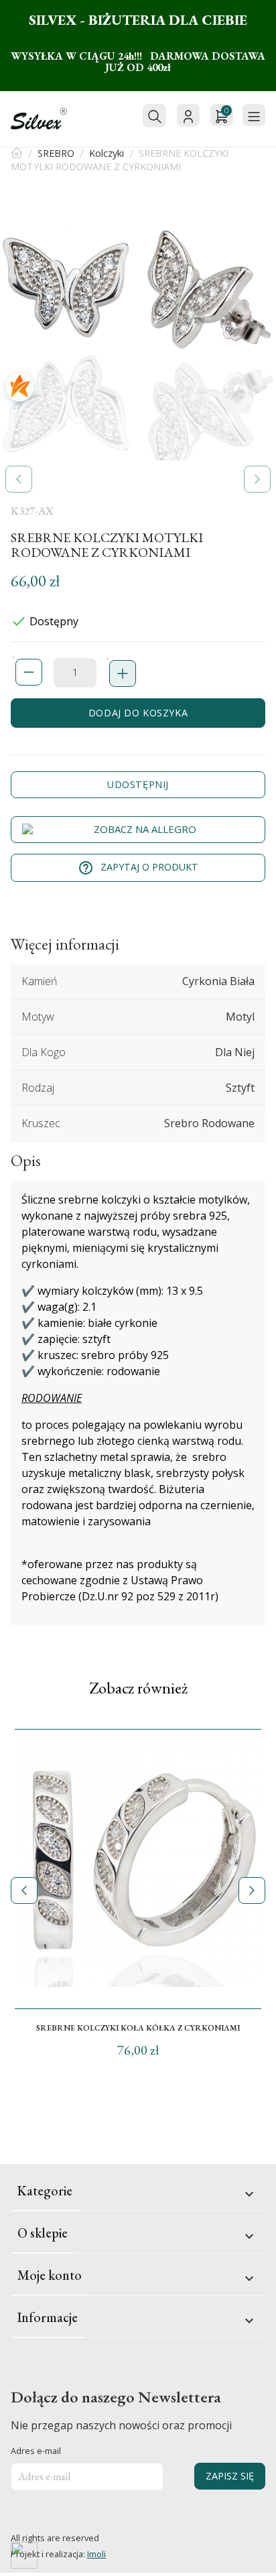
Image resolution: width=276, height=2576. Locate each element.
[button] (19, 479)
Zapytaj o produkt (138, 868)
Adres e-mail (36, 2451)
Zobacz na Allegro (145, 829)
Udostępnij (138, 784)
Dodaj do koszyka (138, 713)
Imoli (96, 2554)
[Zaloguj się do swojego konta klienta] (188, 115)
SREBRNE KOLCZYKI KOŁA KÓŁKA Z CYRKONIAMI (138, 2028)
